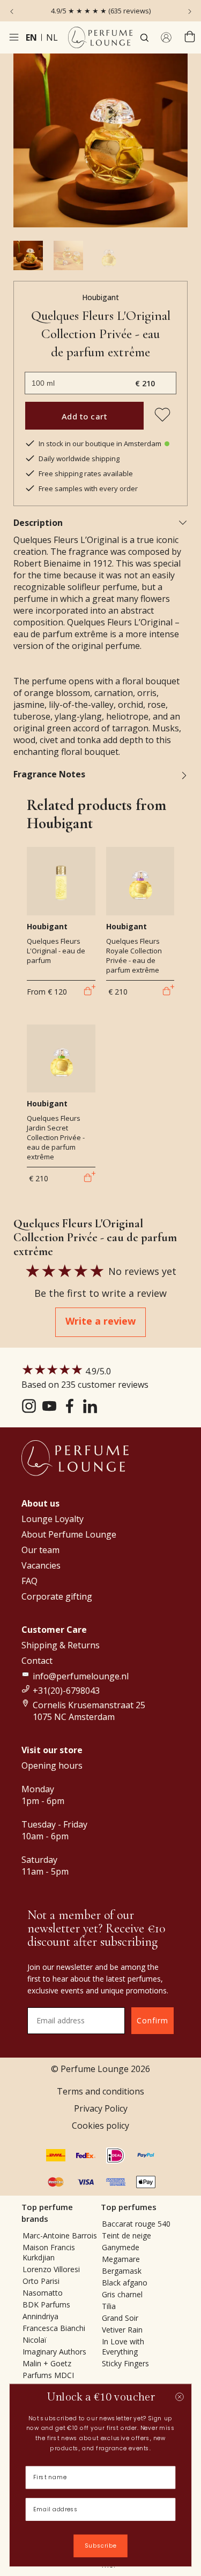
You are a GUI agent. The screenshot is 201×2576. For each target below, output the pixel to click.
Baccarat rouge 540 (136, 2224)
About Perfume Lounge (69, 1534)
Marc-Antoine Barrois (60, 2235)
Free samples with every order (88, 488)
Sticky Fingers (125, 2363)
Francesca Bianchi (54, 2328)
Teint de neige (126, 2235)
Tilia (109, 2306)
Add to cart (85, 416)
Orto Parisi (41, 2281)
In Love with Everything (123, 2346)
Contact (37, 1661)
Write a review (100, 1321)
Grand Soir (120, 2318)
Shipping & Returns (61, 1645)
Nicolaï (35, 2340)
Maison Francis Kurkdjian (49, 2252)
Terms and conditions (100, 2091)
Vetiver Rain (122, 2330)
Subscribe (101, 2546)
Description (38, 523)
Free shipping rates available (86, 473)
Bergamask (122, 2271)
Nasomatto (43, 2293)
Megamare (121, 2259)
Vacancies (41, 1565)
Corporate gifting (57, 1596)
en (31, 37)
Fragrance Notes (49, 774)
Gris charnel (122, 2294)
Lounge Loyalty (53, 1519)
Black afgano (125, 2283)
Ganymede (121, 2247)
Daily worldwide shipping (79, 458)
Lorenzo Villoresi (51, 2269)
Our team (40, 1550)
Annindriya (40, 2316)
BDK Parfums (46, 2304)
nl (52, 37)
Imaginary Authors (54, 2352)
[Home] (100, 37)
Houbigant (100, 297)
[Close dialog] (179, 2397)
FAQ (29, 1581)
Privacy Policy (101, 2108)
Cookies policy (100, 2126)
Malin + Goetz (47, 2363)
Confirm (152, 2020)
